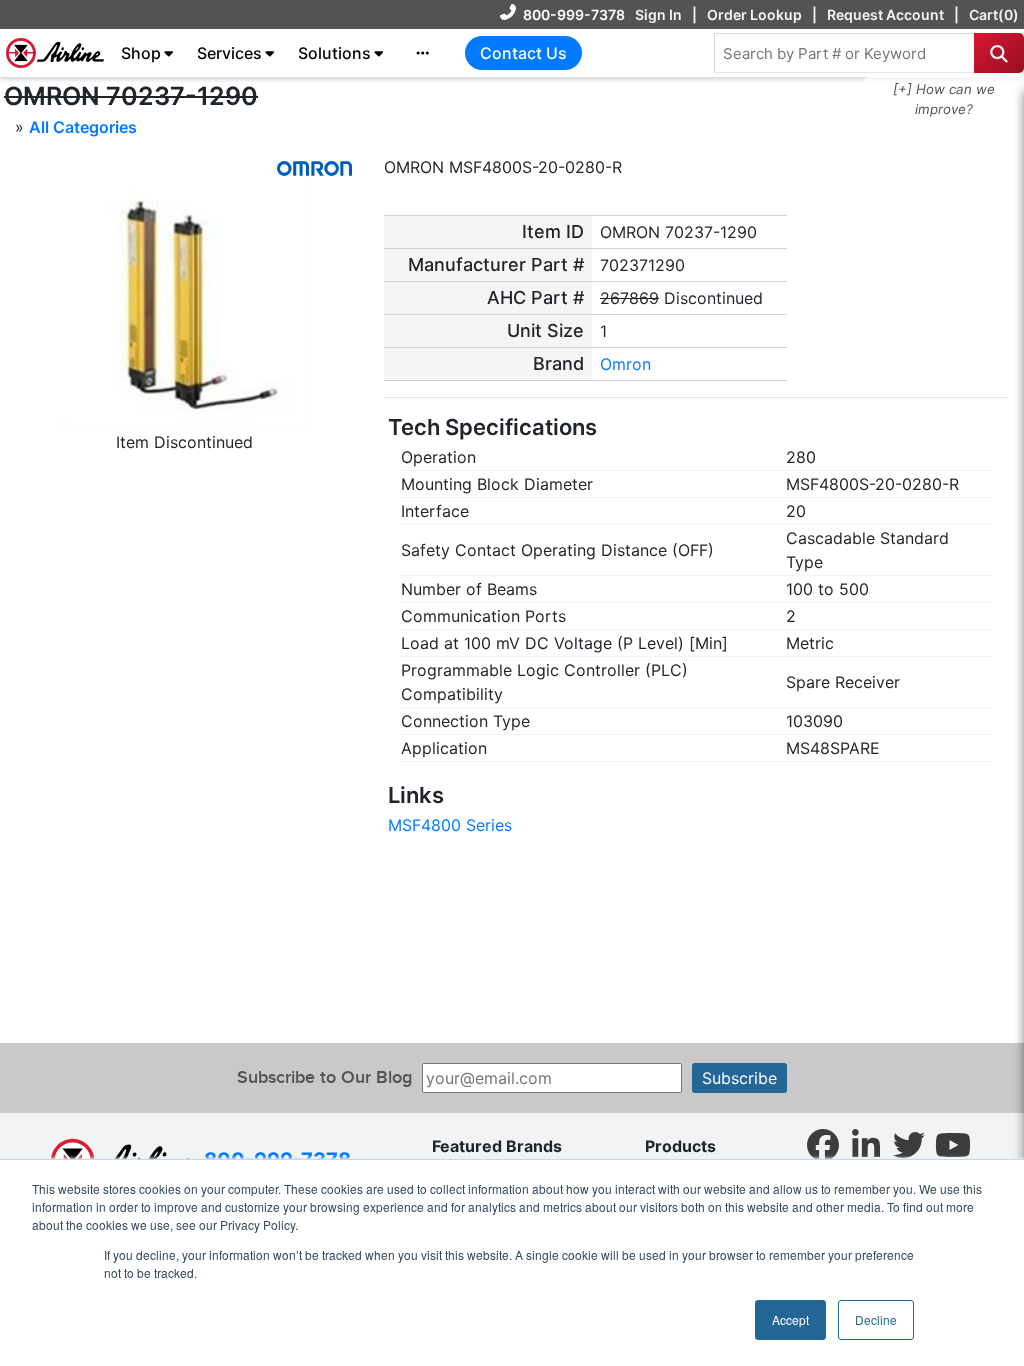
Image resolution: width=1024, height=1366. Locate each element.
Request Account (885, 14)
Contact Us (523, 53)
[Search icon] (999, 53)
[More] (423, 53)
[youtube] (953, 1144)
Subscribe (739, 1078)
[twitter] (909, 1144)
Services (229, 53)
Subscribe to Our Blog (324, 1077)
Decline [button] (876, 1319)
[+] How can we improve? (944, 99)
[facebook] (823, 1144)
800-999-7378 (574, 14)
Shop (141, 53)
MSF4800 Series (450, 825)
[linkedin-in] (866, 1144)
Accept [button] (790, 1319)
